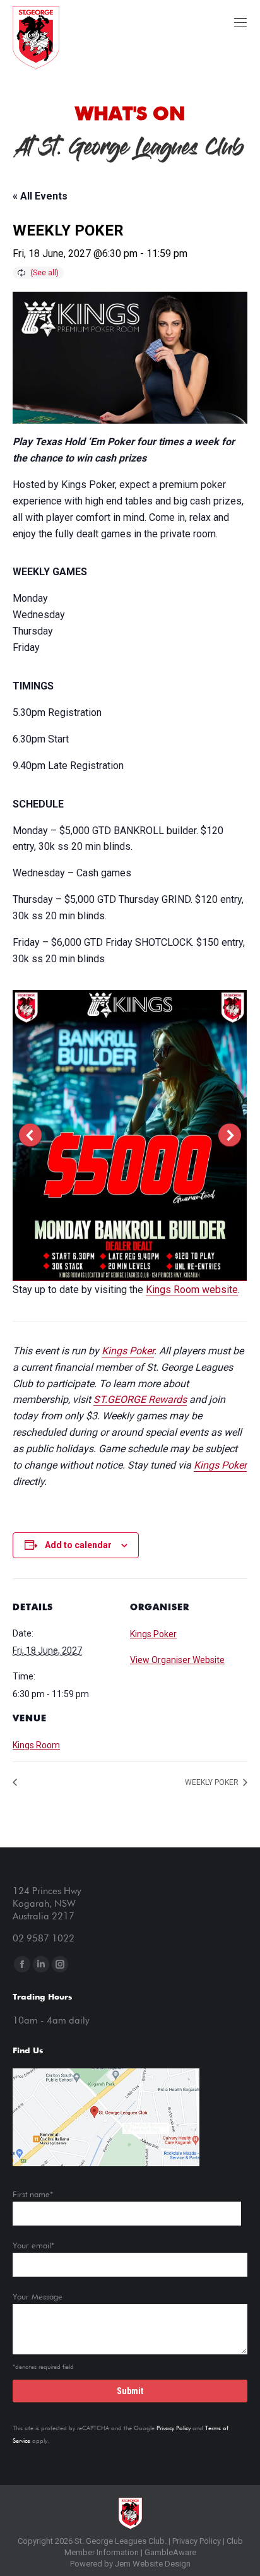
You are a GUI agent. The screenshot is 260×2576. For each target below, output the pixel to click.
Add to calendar (78, 1545)
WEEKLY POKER (213, 1782)
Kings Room (36, 1745)
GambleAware (170, 2552)
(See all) (44, 273)
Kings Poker (128, 1351)
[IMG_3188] (129, 1135)
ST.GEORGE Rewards (140, 1399)
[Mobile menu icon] (240, 22)
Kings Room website (192, 1290)
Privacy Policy (174, 2428)
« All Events (40, 196)
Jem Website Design (153, 2564)
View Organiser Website (177, 1660)
